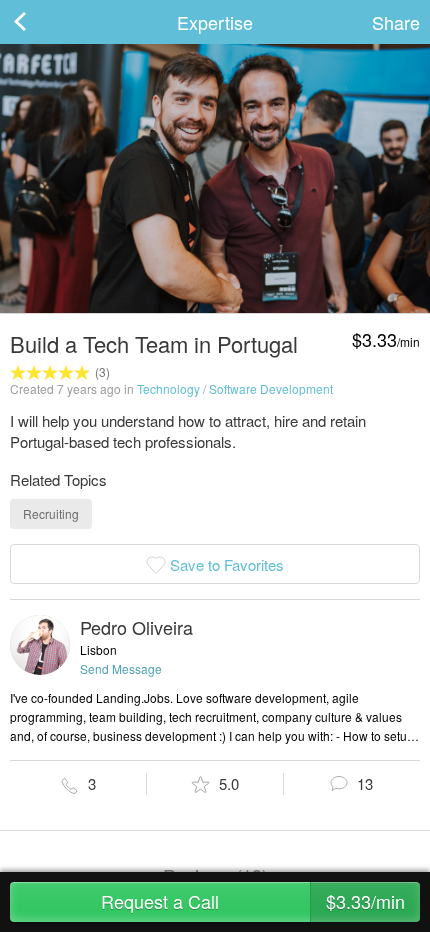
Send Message (121, 668)
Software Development (271, 388)
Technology (168, 388)
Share (396, 22)
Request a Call (253, 901)
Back (40, 22)
